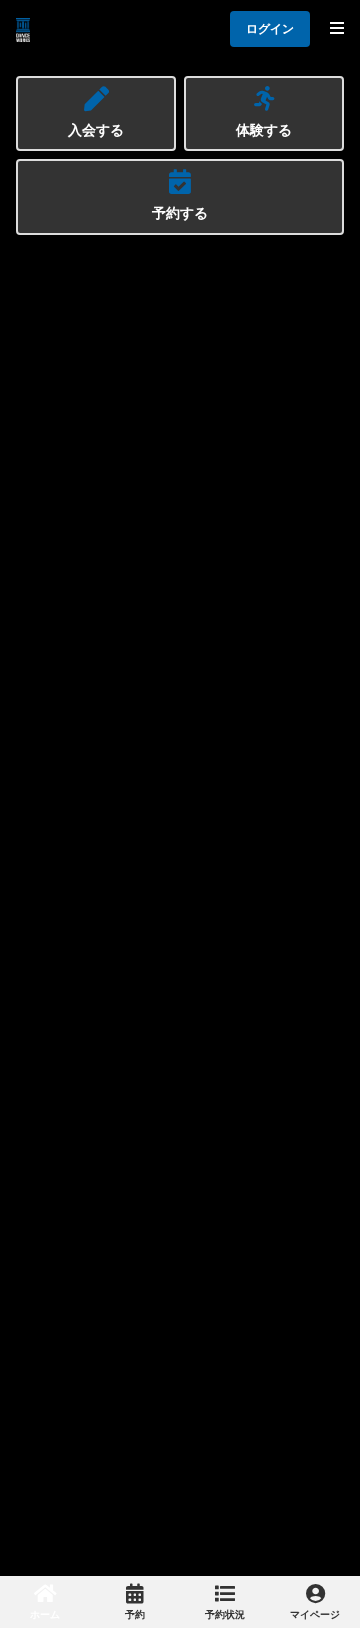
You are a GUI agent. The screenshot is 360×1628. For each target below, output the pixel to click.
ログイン (270, 28)
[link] (45, 1602)
